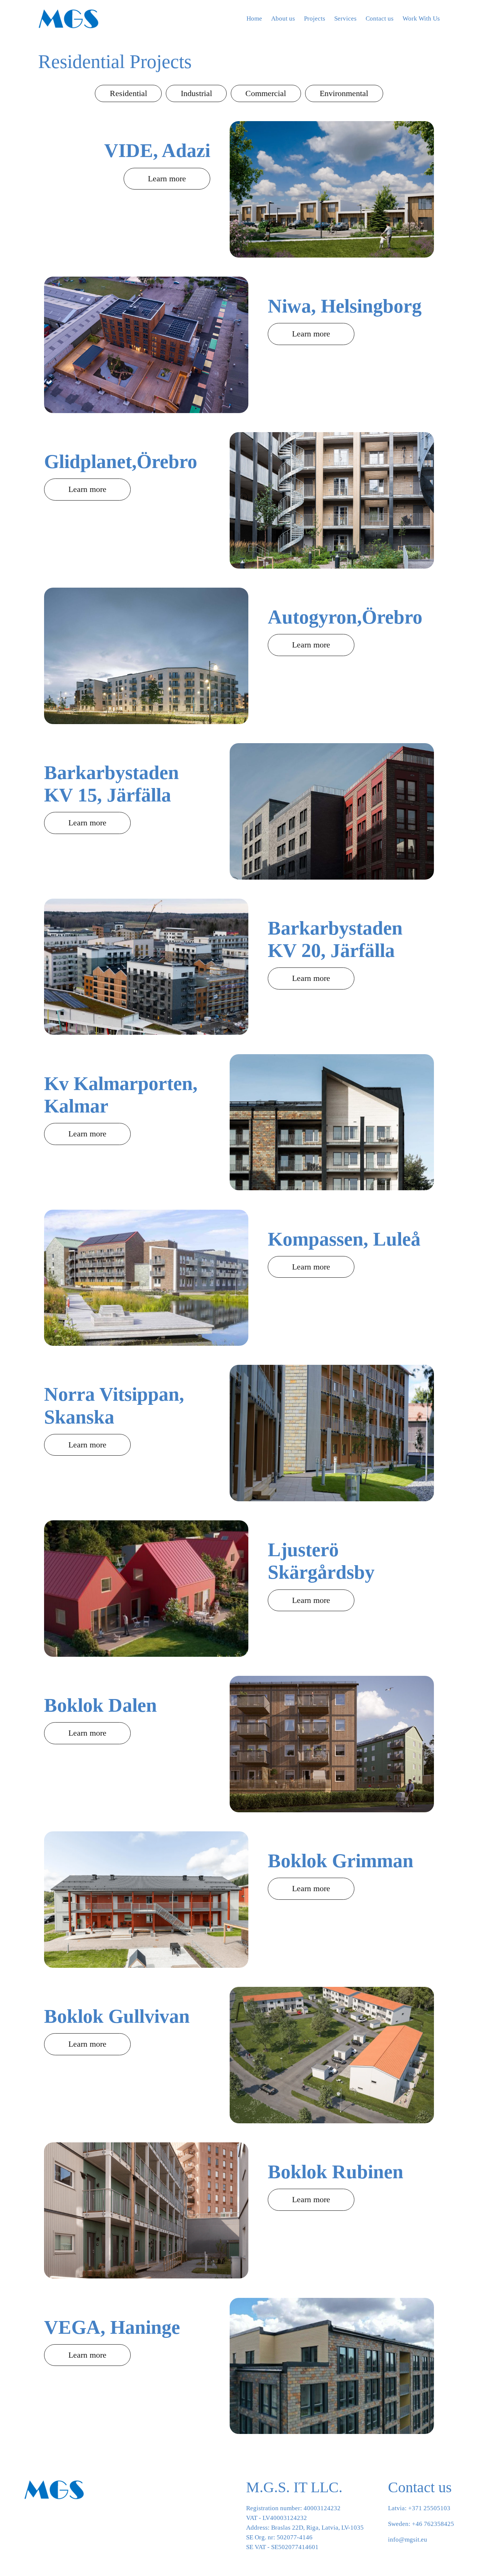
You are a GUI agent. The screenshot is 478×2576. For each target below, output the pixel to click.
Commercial (266, 93)
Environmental (344, 93)
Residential (128, 93)
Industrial (196, 93)
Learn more (167, 178)
